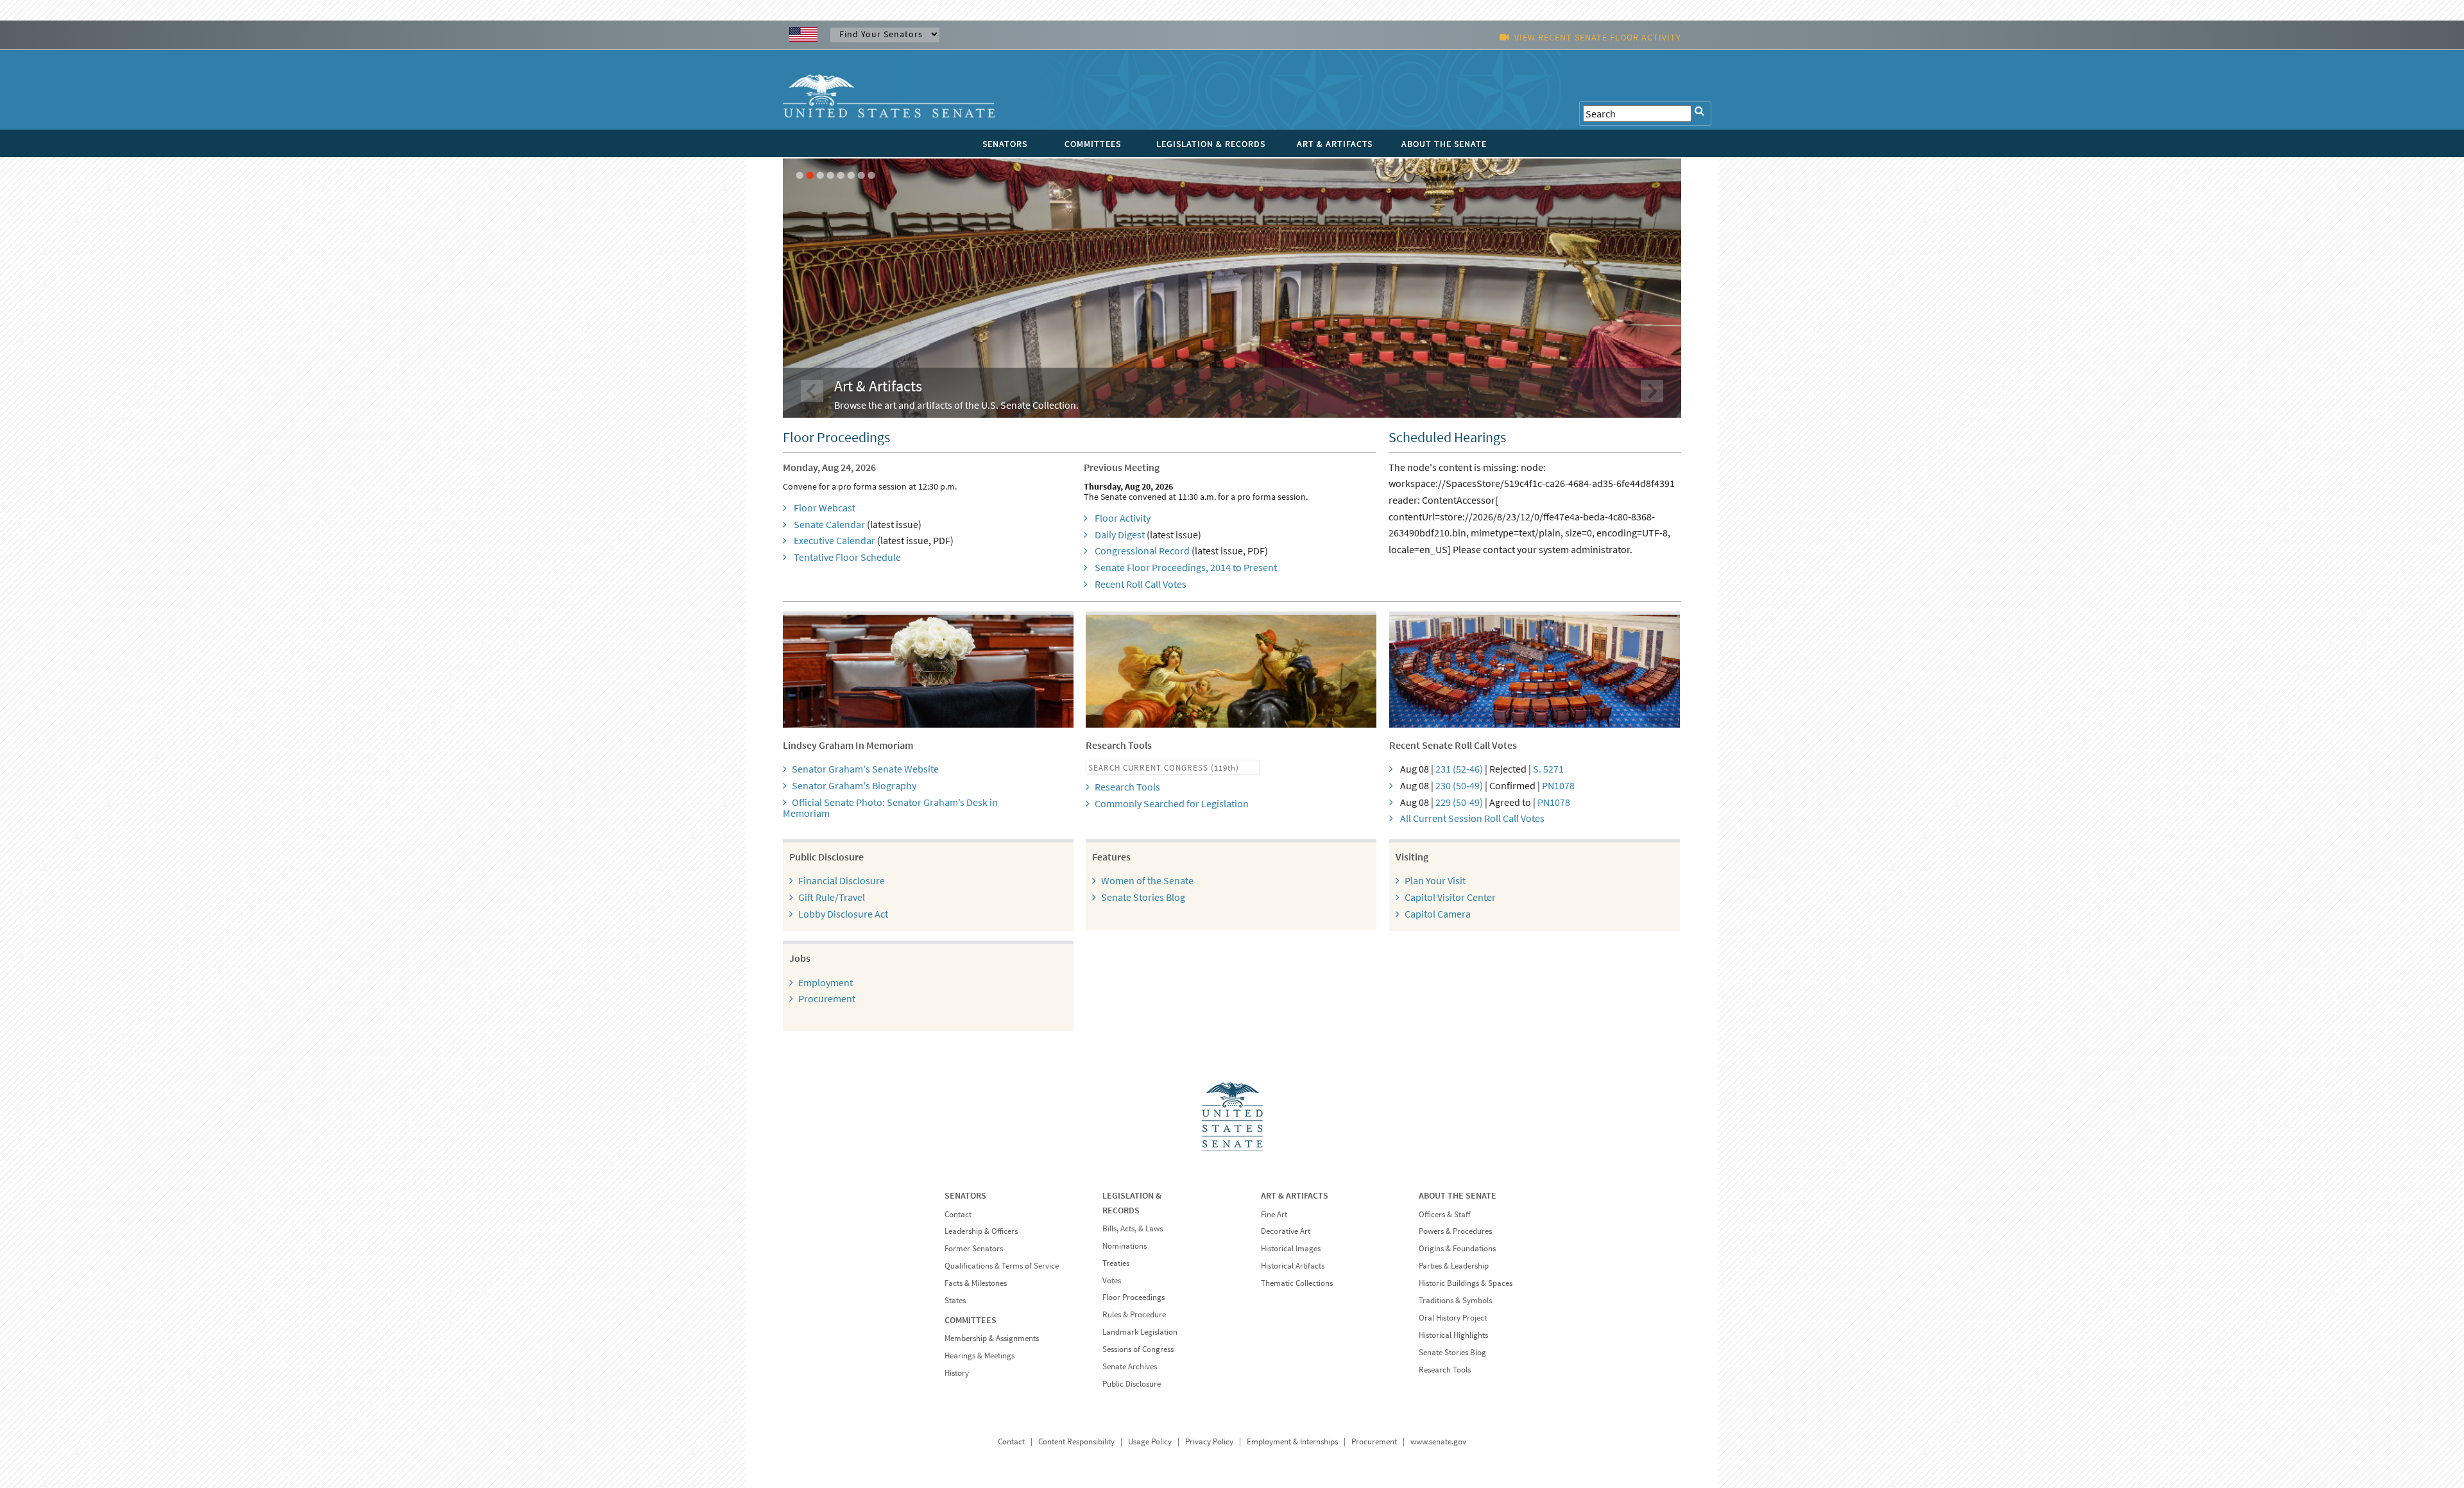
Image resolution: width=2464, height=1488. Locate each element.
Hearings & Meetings (980, 1355)
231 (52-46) (1459, 769)
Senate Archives (1130, 1366)
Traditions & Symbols (1455, 1300)
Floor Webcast (825, 508)
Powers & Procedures (1455, 1231)
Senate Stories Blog (1143, 897)
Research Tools (1127, 787)
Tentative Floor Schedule (847, 557)
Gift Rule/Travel (832, 897)
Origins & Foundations (1457, 1248)
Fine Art (1274, 1214)
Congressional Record (1142, 551)
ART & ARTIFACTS (1335, 144)
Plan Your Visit (1435, 880)
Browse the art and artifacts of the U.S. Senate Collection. (956, 405)
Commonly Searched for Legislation (1172, 803)
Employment (826, 982)
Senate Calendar (829, 524)
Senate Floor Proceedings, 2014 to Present (1186, 567)
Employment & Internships (1292, 1441)
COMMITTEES (1093, 144)
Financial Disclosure (842, 880)
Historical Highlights (1453, 1335)
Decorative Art (1286, 1231)
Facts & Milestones (976, 1283)
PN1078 (1558, 785)
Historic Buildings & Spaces (1466, 1283)
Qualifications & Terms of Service (1002, 1266)
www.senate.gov (1438, 1441)
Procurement (827, 998)
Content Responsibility (1076, 1441)
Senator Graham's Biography (854, 785)
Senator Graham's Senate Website (865, 769)
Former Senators (974, 1248)
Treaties (1116, 1263)
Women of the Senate (1147, 880)
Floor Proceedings (1134, 1297)
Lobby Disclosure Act (843, 914)
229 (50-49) (1459, 802)
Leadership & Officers (981, 1231)
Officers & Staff (1444, 1214)
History (957, 1373)
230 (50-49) (1459, 785)
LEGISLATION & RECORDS (1211, 144)
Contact (958, 1214)
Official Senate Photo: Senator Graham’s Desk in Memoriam (890, 808)
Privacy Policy (1209, 1441)
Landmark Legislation (1140, 1332)
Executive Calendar (834, 540)
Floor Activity (1123, 518)
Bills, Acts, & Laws (1133, 1228)
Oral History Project (1453, 1318)
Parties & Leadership (1454, 1266)
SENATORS (1005, 144)
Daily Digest (1120, 534)
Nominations (1125, 1246)
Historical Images (1291, 1248)
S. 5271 (1548, 769)
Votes (1112, 1280)
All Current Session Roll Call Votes (1472, 818)
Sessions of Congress (1138, 1349)
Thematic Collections (1297, 1283)
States (955, 1300)
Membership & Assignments (992, 1338)
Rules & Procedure (1134, 1314)
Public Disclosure (1132, 1384)
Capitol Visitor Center (1450, 897)
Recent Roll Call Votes (1141, 584)
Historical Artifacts (1293, 1266)
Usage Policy (1150, 1441)
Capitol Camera (1438, 914)
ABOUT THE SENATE (1444, 144)
